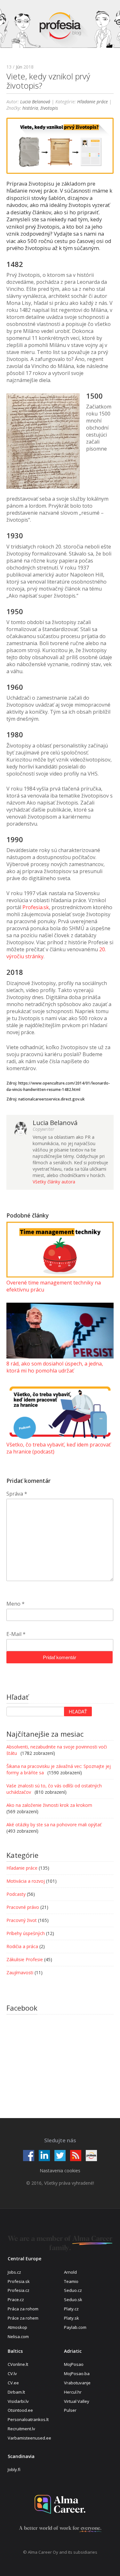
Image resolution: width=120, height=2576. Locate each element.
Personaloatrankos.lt (28, 2419)
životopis (49, 108)
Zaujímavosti (20, 1972)
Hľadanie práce (92, 102)
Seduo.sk (73, 2300)
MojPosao (74, 2364)
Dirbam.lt (16, 2392)
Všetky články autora (54, 1182)
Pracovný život (22, 1920)
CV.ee (13, 2383)
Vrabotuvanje (77, 2383)
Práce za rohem (23, 2318)
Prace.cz (16, 2300)
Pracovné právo (23, 1907)
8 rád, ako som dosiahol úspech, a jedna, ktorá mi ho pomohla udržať (55, 1367)
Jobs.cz (14, 2272)
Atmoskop (17, 2327)
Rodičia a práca (22, 1946)
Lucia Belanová (35, 102)
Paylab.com (75, 2327)
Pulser (70, 2410)
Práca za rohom (23, 2309)
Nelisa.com (18, 2337)
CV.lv (12, 2374)
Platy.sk (72, 2318)
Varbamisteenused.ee (29, 2438)
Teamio (71, 2281)
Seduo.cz (73, 2290)
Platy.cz (71, 2309)
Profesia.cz (19, 2290)
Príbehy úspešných (26, 1933)
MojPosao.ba (77, 2374)
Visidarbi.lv (18, 2401)
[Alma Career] (60, 2504)
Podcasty (16, 1894)
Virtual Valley (77, 2401)
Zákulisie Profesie (25, 1959)
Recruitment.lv (21, 2429)
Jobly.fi (14, 2469)
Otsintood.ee (20, 2410)
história (30, 108)
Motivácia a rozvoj (26, 1881)
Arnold (70, 2272)
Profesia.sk (36, 907)
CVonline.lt (18, 2364)
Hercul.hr (73, 2392)
